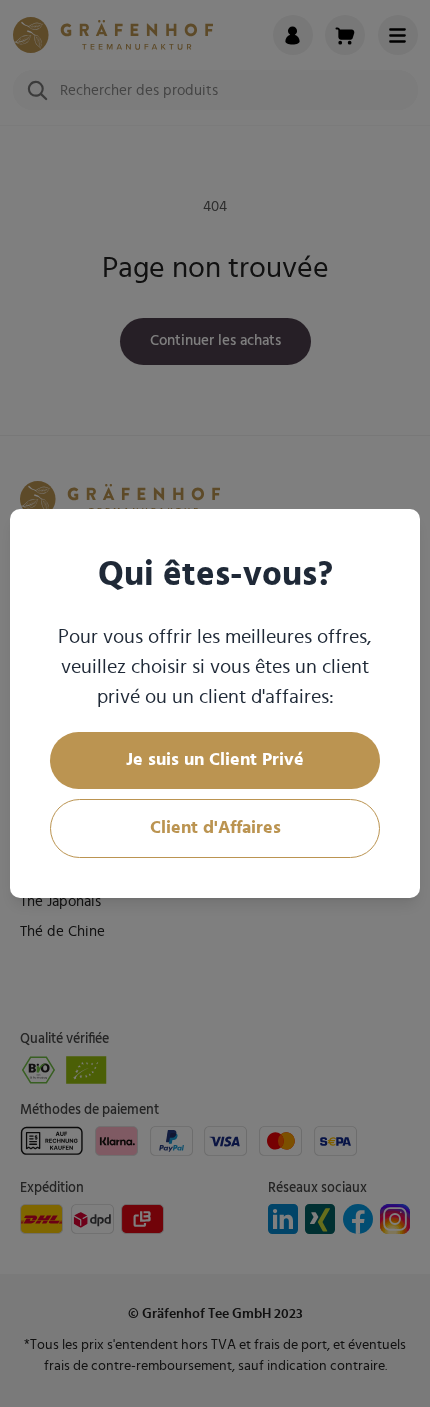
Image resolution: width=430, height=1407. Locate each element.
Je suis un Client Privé (215, 760)
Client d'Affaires (215, 828)
